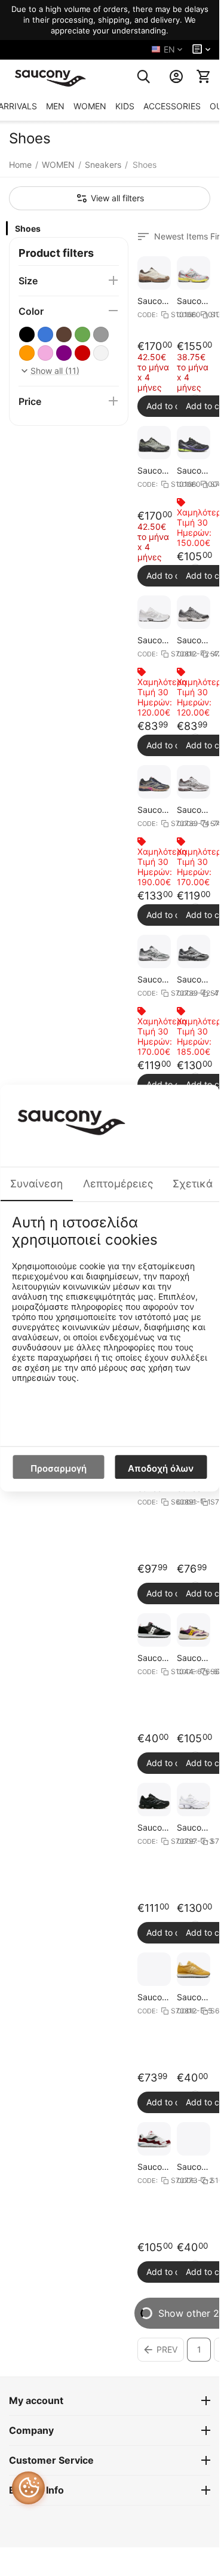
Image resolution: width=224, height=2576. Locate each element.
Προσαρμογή (59, 1468)
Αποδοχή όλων (161, 1468)
